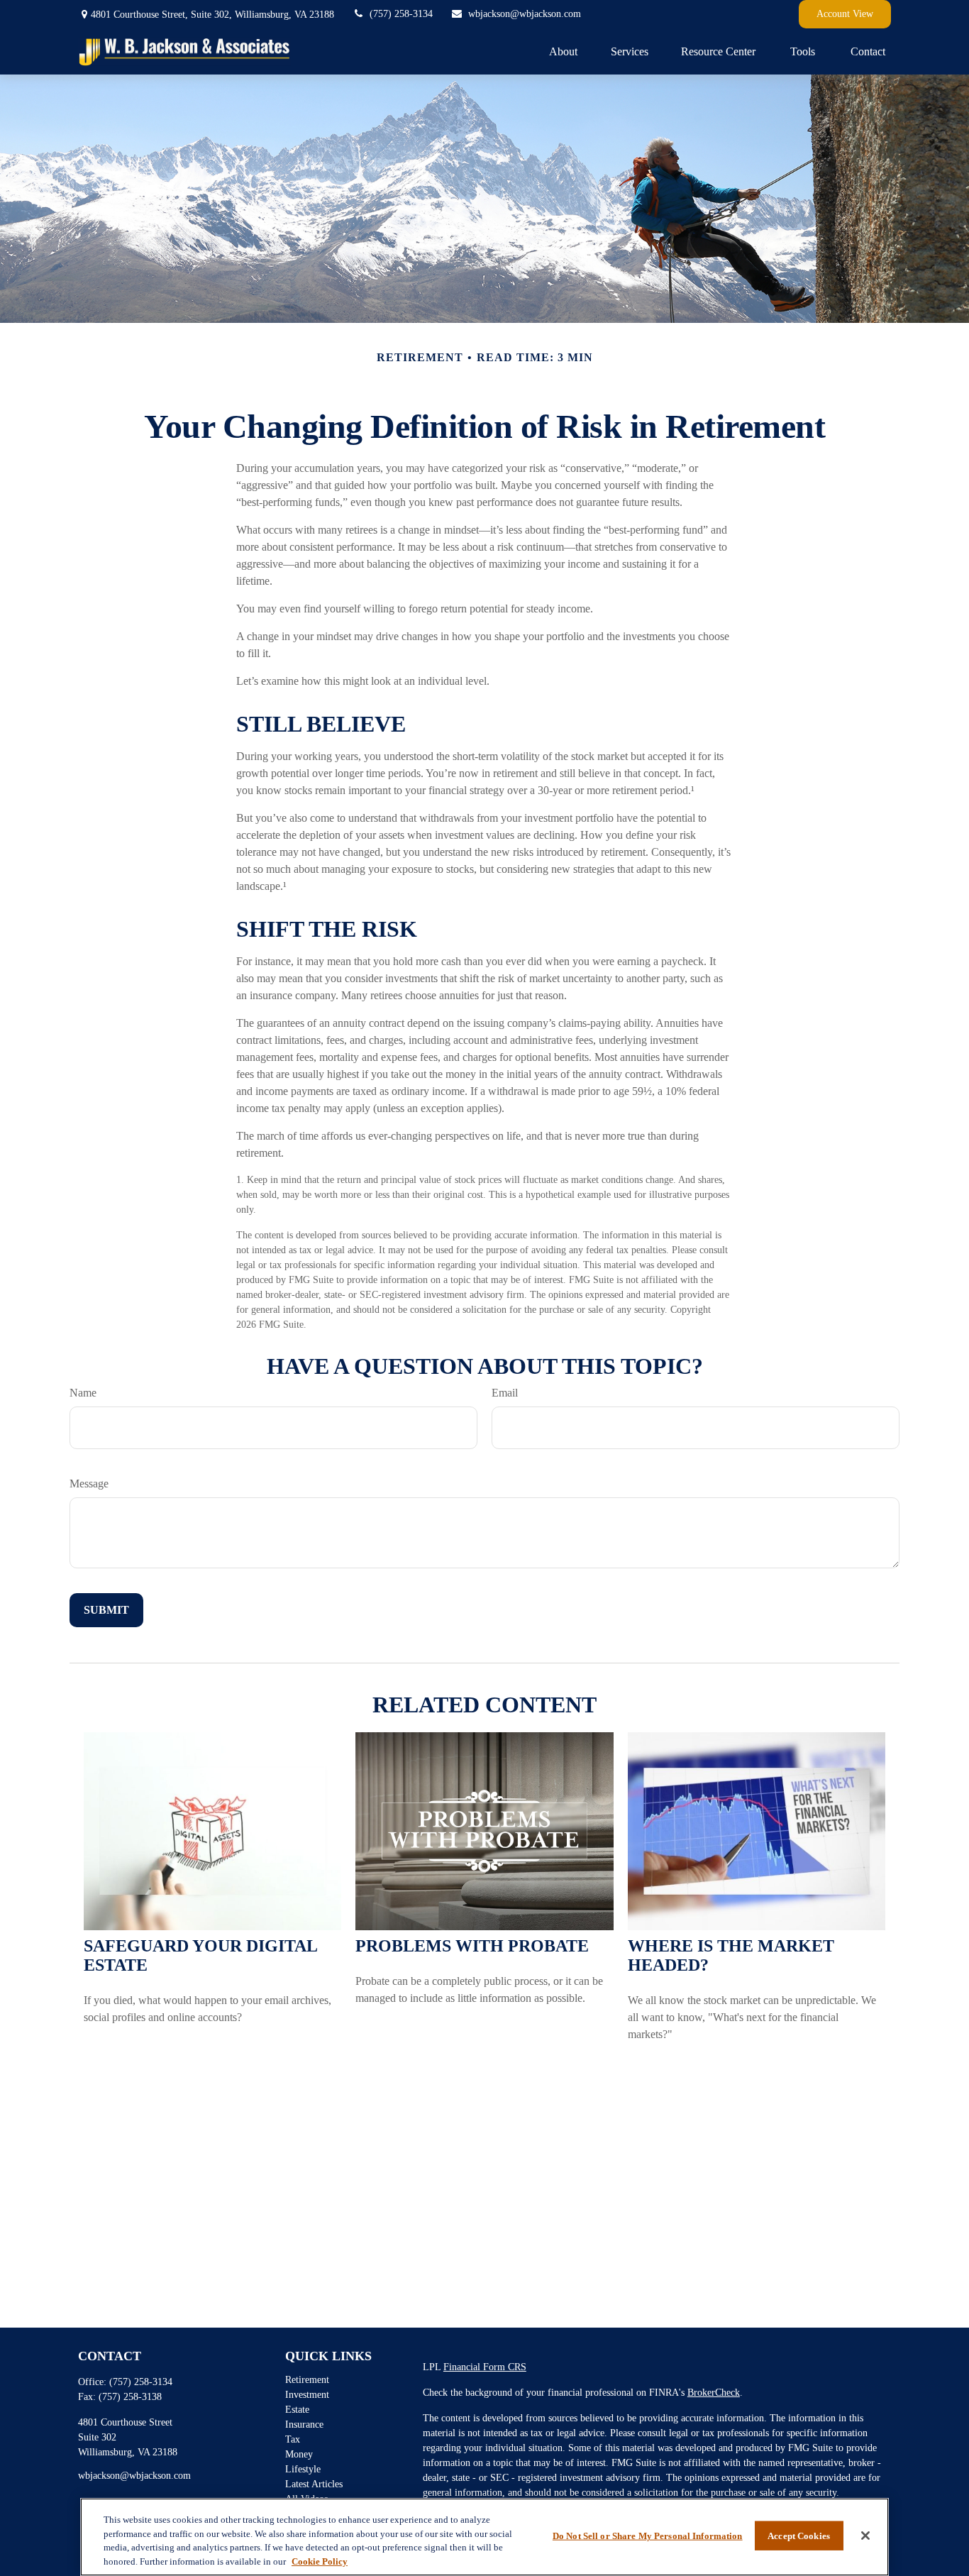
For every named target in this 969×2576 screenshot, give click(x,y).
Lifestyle (303, 2469)
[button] (563, 51)
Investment (307, 2395)
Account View (845, 14)
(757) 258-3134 (401, 14)
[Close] (865, 2536)
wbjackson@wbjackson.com (525, 14)
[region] (484, 2537)
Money (299, 2454)
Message (89, 1484)
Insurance (304, 2424)
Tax (293, 2439)
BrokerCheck (714, 2393)
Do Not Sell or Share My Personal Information (648, 2536)
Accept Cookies (799, 2536)
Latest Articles (314, 2484)
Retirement (307, 2380)
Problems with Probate (472, 1946)
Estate (297, 2410)
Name (83, 1393)
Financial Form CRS (485, 2367)
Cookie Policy (320, 2561)
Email (505, 1393)
